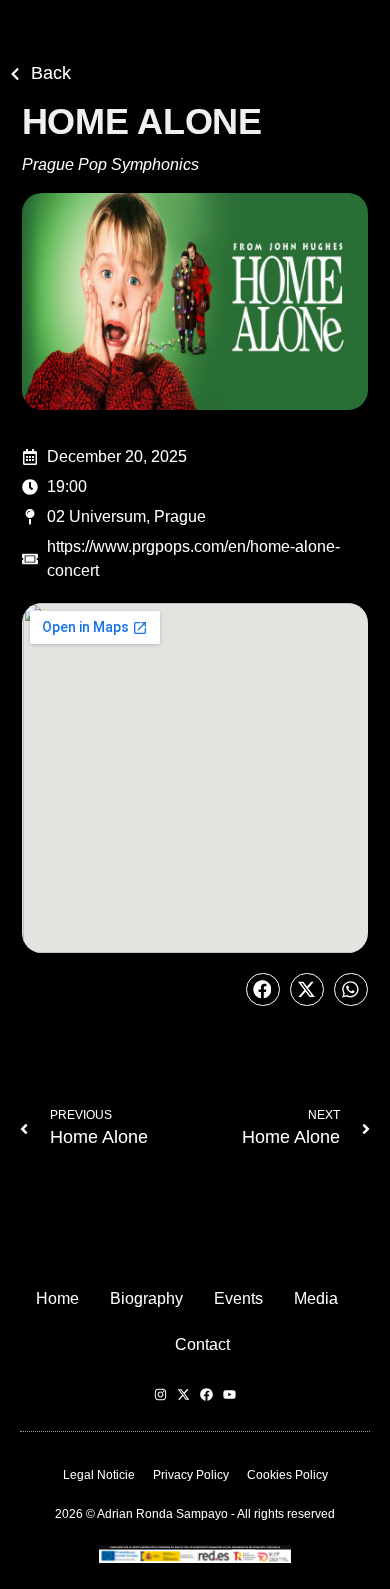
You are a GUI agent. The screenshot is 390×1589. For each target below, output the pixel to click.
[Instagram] (160, 1394)
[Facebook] (206, 1394)
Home (57, 1298)
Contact (202, 1344)
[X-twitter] (183, 1394)
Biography (146, 1298)
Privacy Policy (191, 1475)
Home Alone (99, 1137)
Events (238, 1298)
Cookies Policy (287, 1475)
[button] (263, 990)
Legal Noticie (99, 1475)
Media (316, 1298)
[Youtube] (229, 1394)
